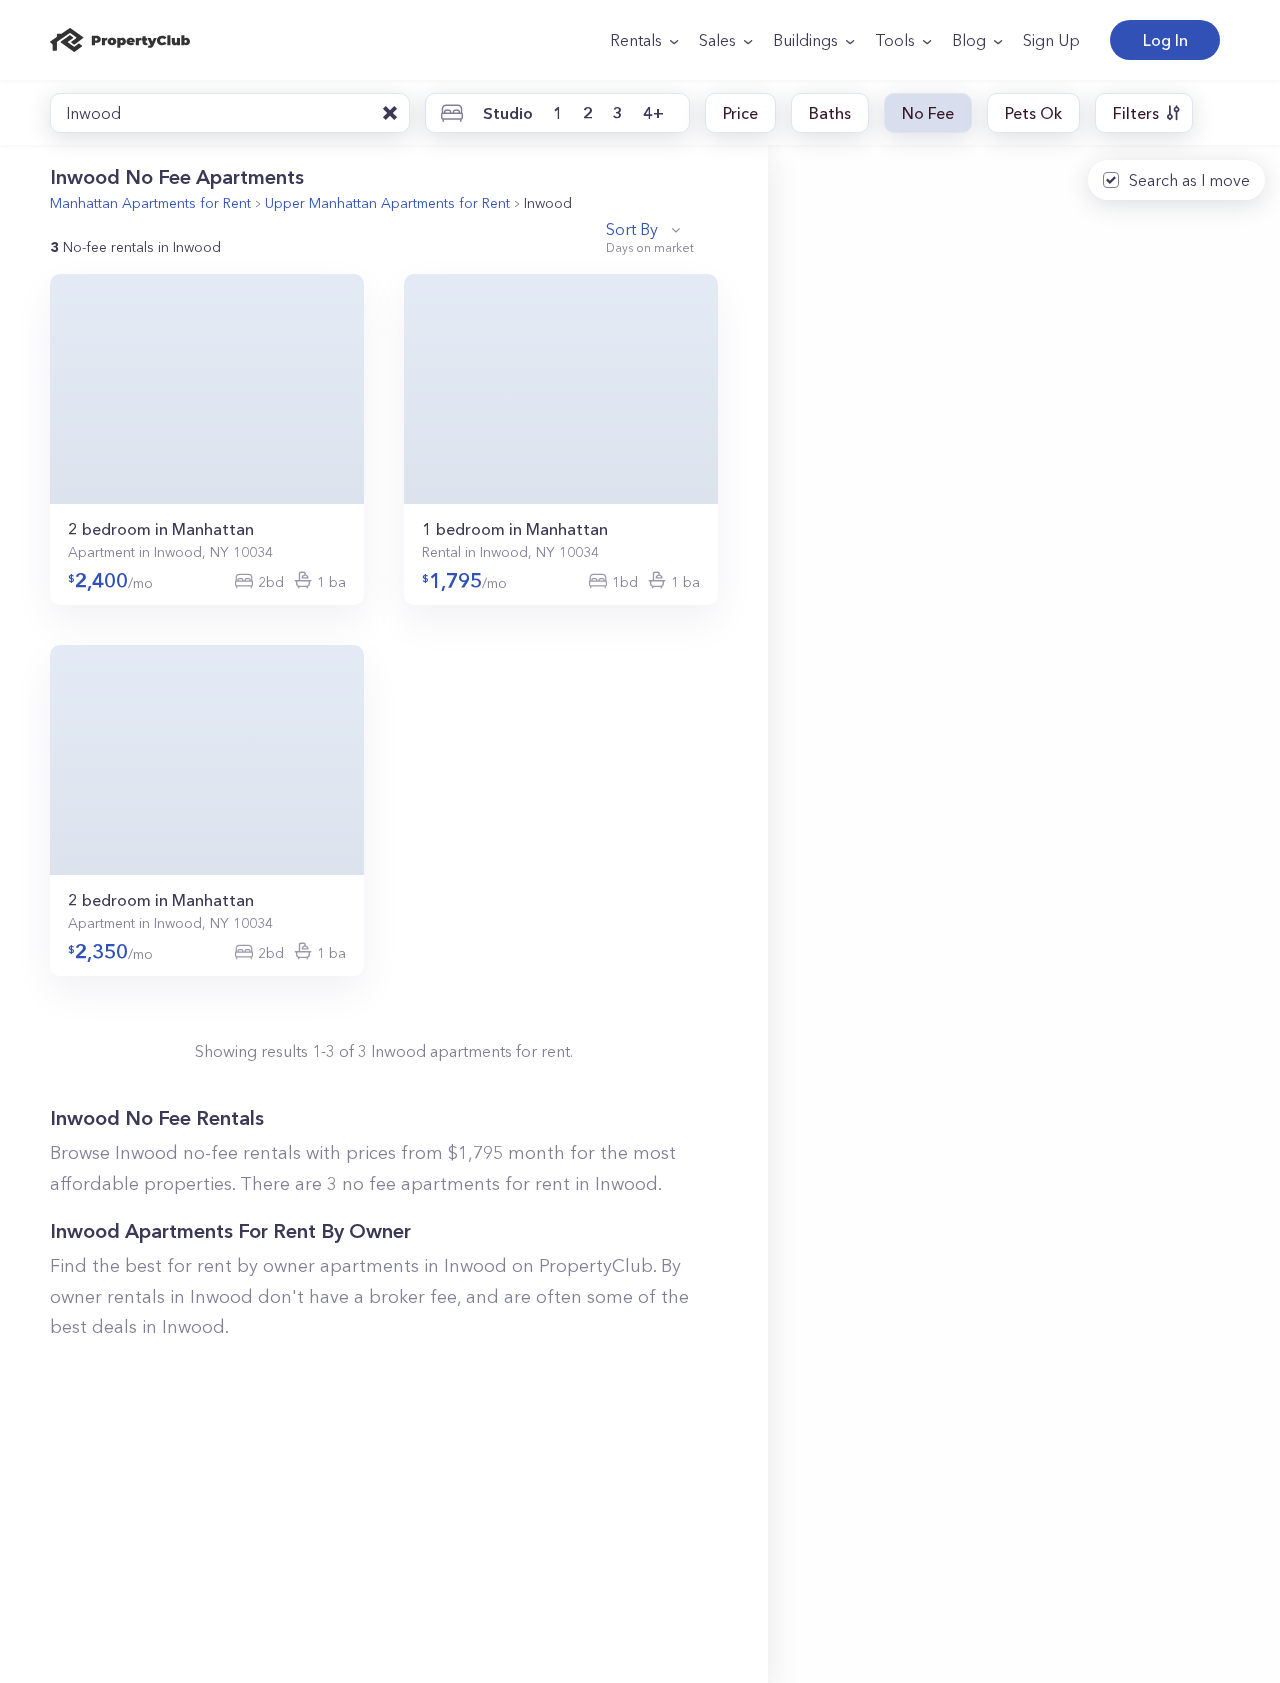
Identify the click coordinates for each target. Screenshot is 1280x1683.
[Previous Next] (207, 389)
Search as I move (1189, 180)
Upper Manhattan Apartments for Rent (387, 203)
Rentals (636, 40)
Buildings (805, 40)
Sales (717, 40)
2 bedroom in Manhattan (161, 529)
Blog (969, 40)
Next (346, 391)
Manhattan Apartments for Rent (150, 203)
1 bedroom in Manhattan (515, 529)
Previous (67, 391)
